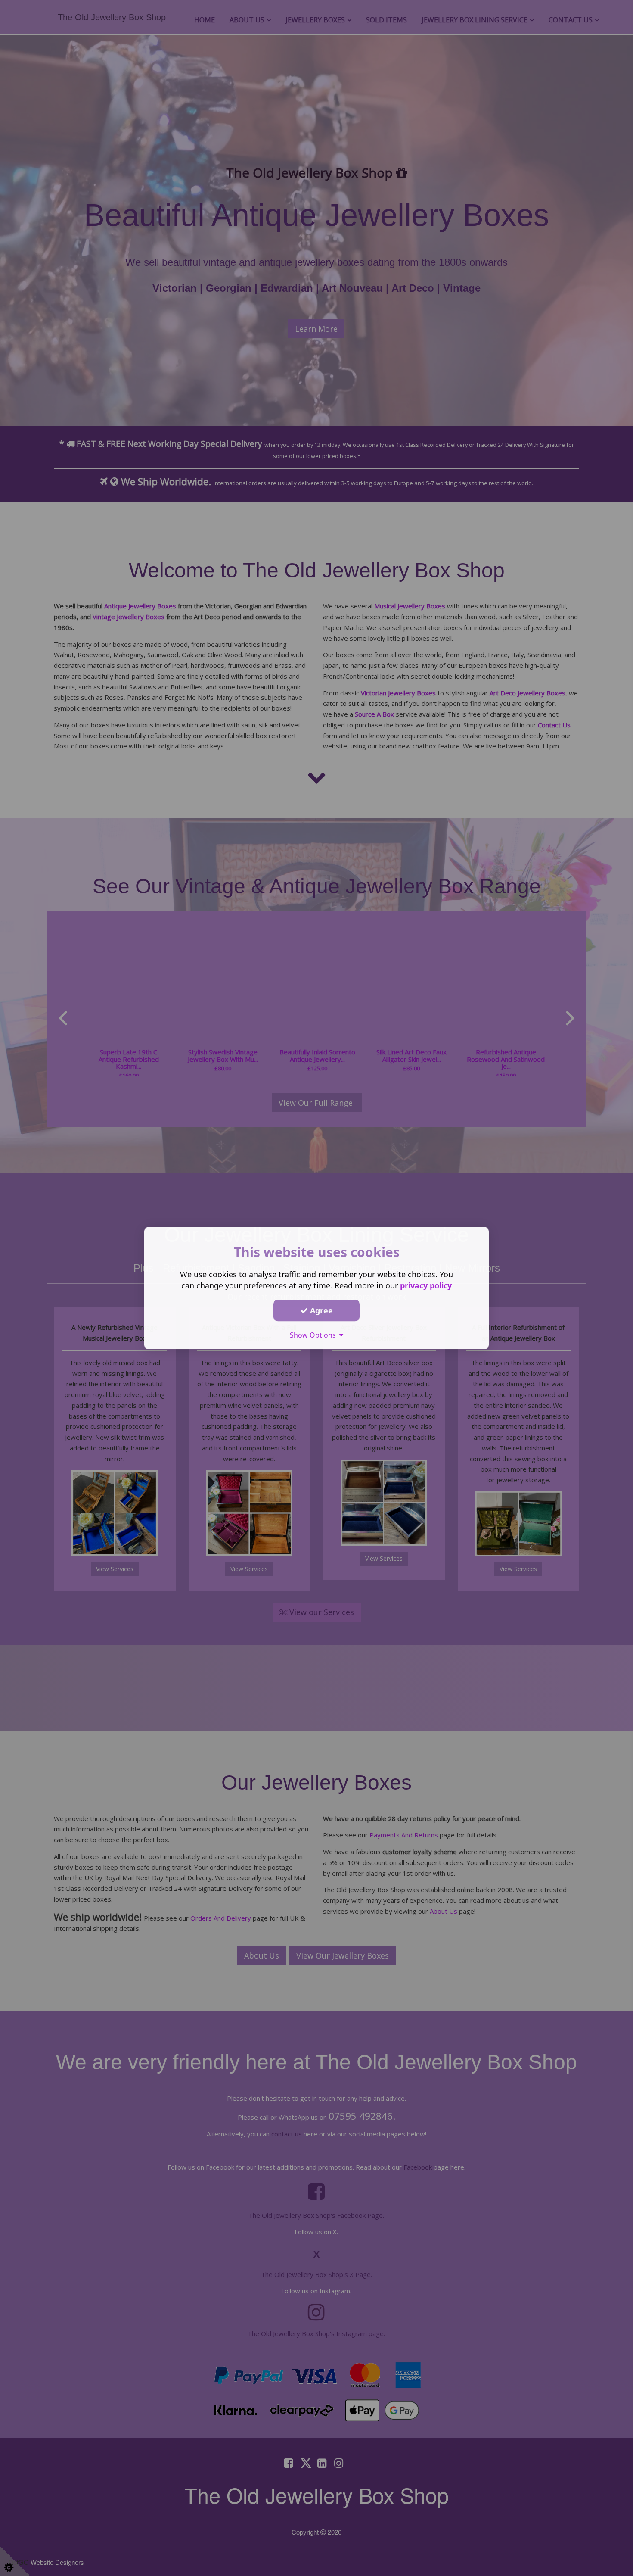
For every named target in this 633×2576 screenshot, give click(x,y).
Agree (320, 1310)
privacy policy (426, 1285)
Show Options (315, 1335)
